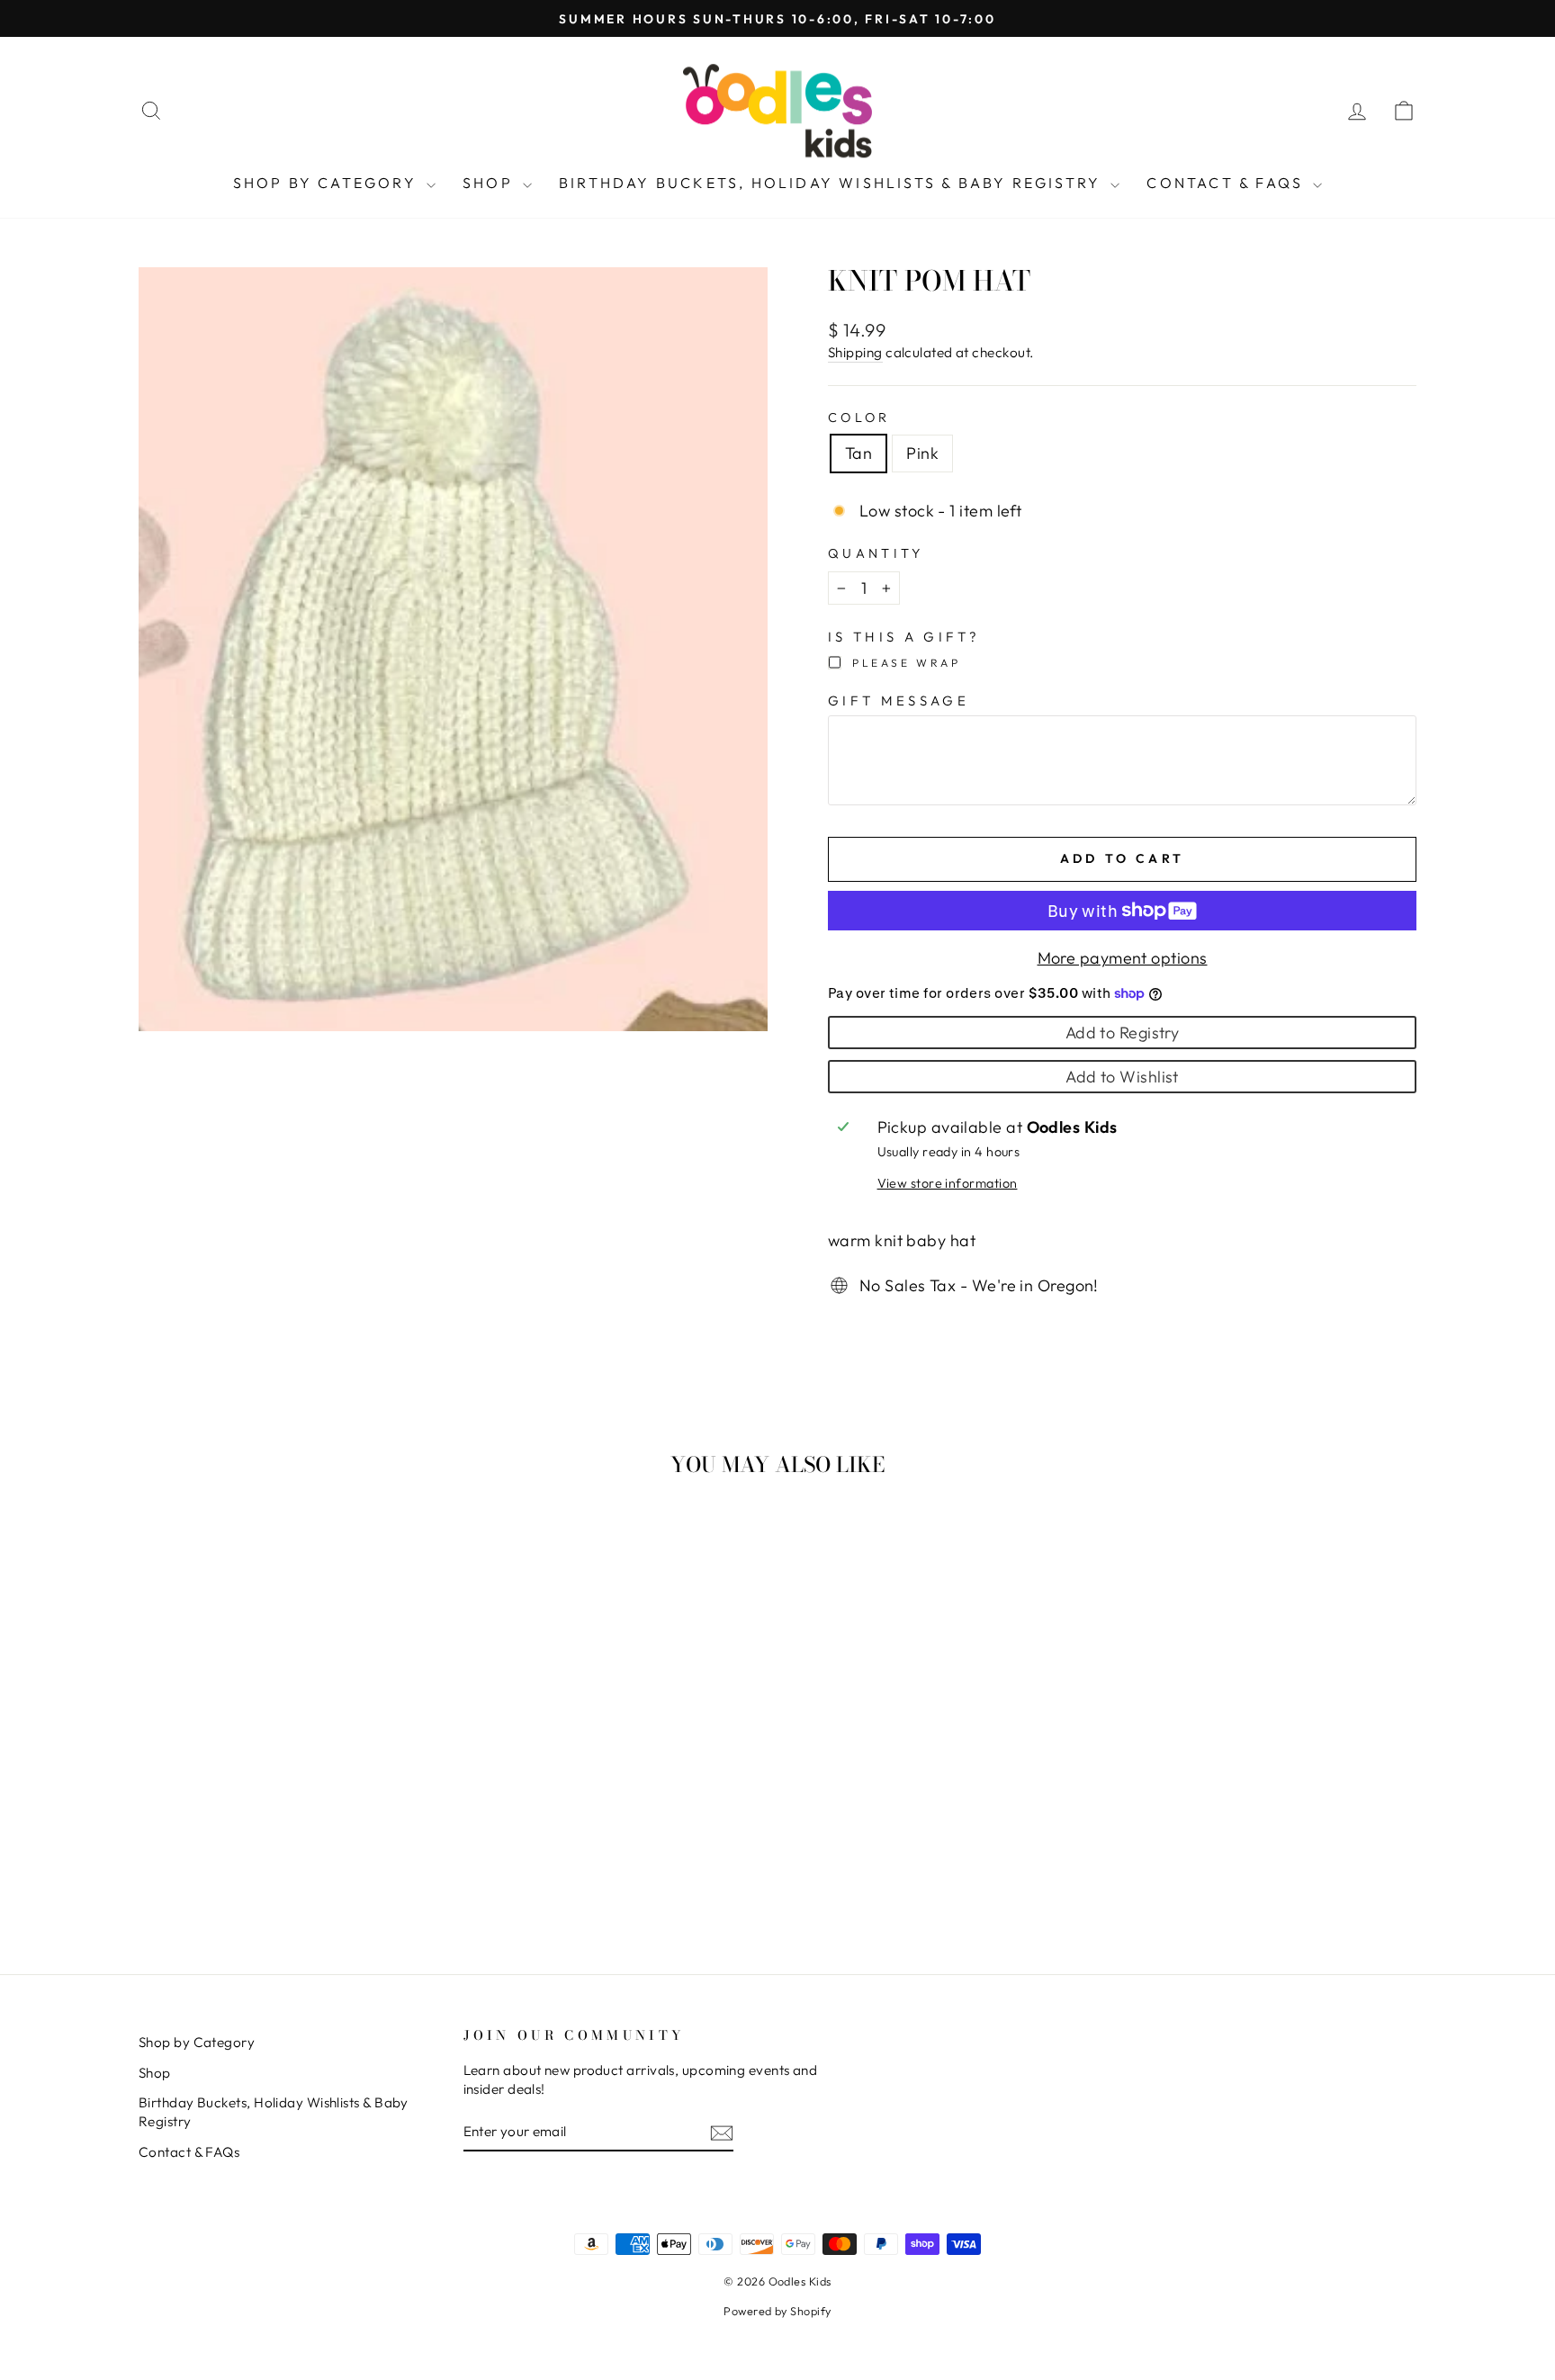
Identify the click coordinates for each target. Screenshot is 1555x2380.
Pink (922, 453)
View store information (948, 1183)
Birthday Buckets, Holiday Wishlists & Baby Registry (832, 183)
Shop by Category (328, 183)
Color (859, 418)
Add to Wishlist (1122, 1077)
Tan (858, 453)
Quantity (876, 553)
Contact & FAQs (1227, 183)
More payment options (1123, 958)
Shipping (855, 352)
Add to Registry (1123, 1033)
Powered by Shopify (777, 2311)
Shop (490, 183)
